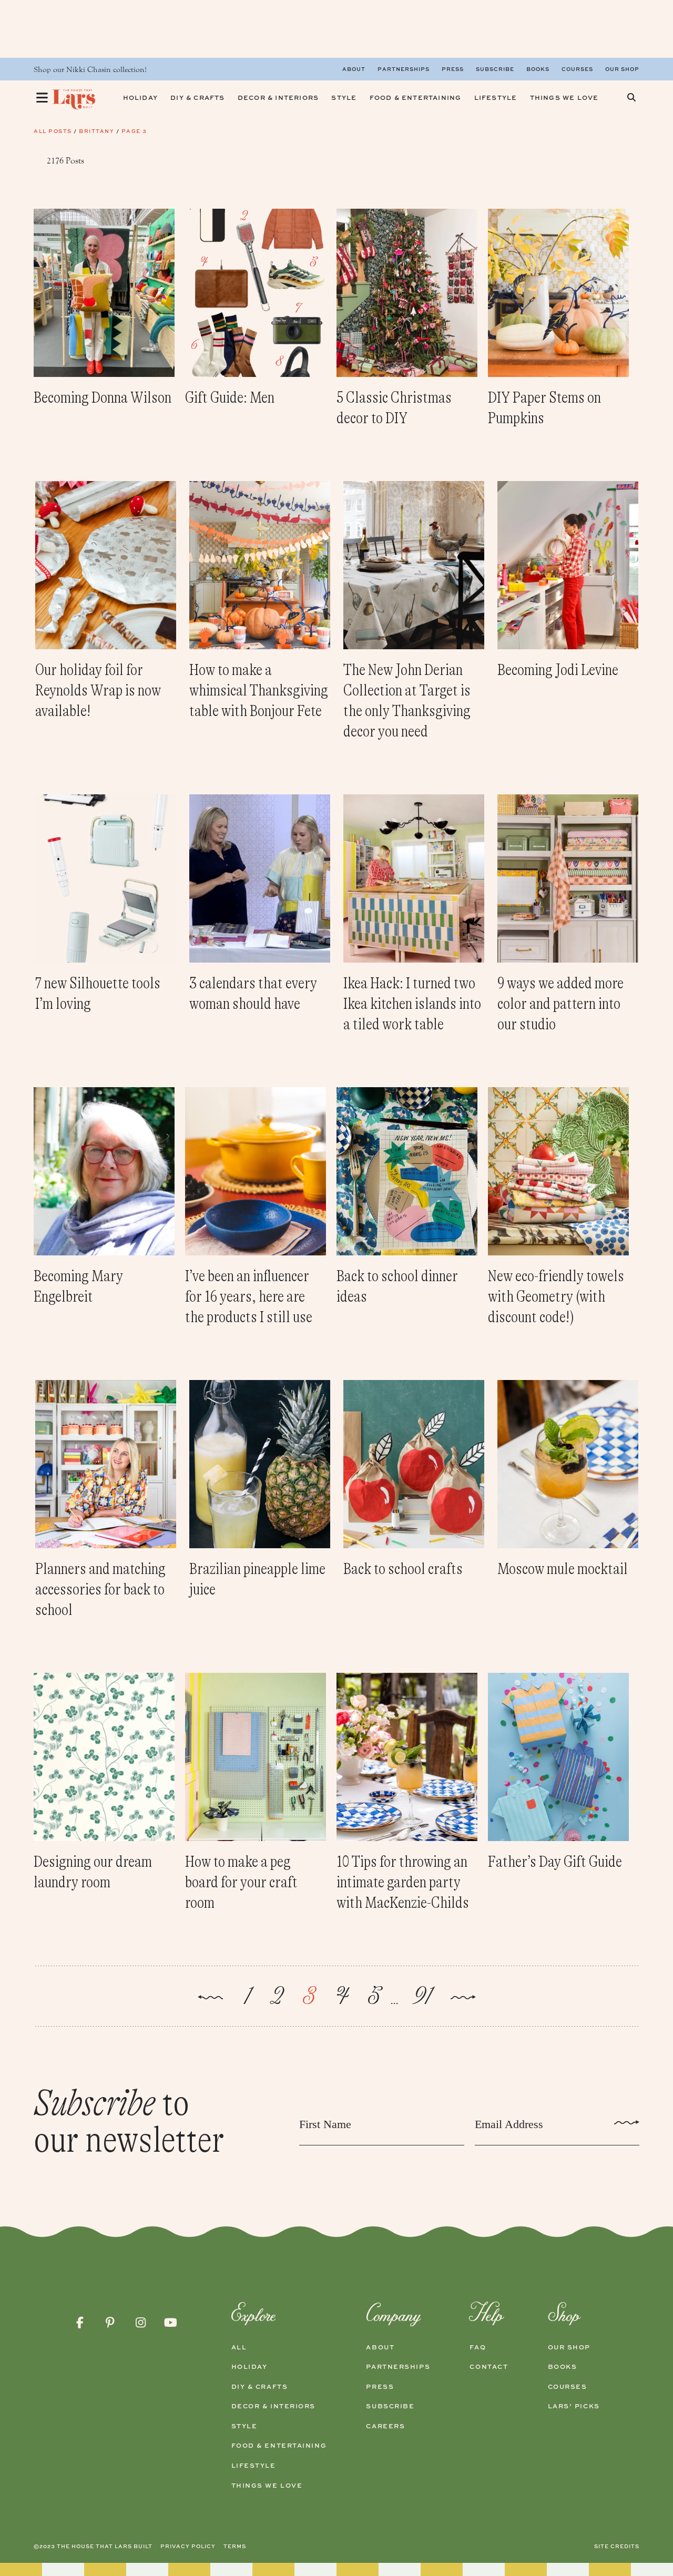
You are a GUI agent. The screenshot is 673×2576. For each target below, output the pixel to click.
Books (538, 69)
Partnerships (404, 69)
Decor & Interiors (274, 2406)
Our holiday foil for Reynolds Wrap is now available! (98, 690)
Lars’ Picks (574, 2406)
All (239, 2347)
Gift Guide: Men (230, 397)
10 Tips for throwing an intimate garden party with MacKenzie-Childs (403, 1882)
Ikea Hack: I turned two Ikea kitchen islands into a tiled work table (412, 1004)
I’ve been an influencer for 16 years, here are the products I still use (249, 1296)
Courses (577, 69)
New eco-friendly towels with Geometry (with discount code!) (556, 1296)
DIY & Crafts (260, 2387)
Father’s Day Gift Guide (555, 1862)
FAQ (478, 2347)
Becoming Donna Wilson (103, 397)
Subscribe (495, 69)
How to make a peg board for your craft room (241, 1882)
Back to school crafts (403, 1569)
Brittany (96, 131)
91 (421, 1997)
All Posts (53, 131)
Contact (489, 2367)
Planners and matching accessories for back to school (100, 1589)
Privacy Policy (188, 2546)
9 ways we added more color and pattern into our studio (560, 1004)
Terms (235, 2546)
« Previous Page (210, 1999)
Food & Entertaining (279, 2446)
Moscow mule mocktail (563, 1569)
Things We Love (267, 2486)
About (354, 69)
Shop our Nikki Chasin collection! (90, 70)
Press (453, 69)
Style (244, 2426)
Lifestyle (254, 2466)
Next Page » (463, 1999)
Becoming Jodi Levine (558, 670)
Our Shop (622, 69)
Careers (385, 2426)
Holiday (249, 2367)
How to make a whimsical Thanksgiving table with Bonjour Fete (259, 690)
